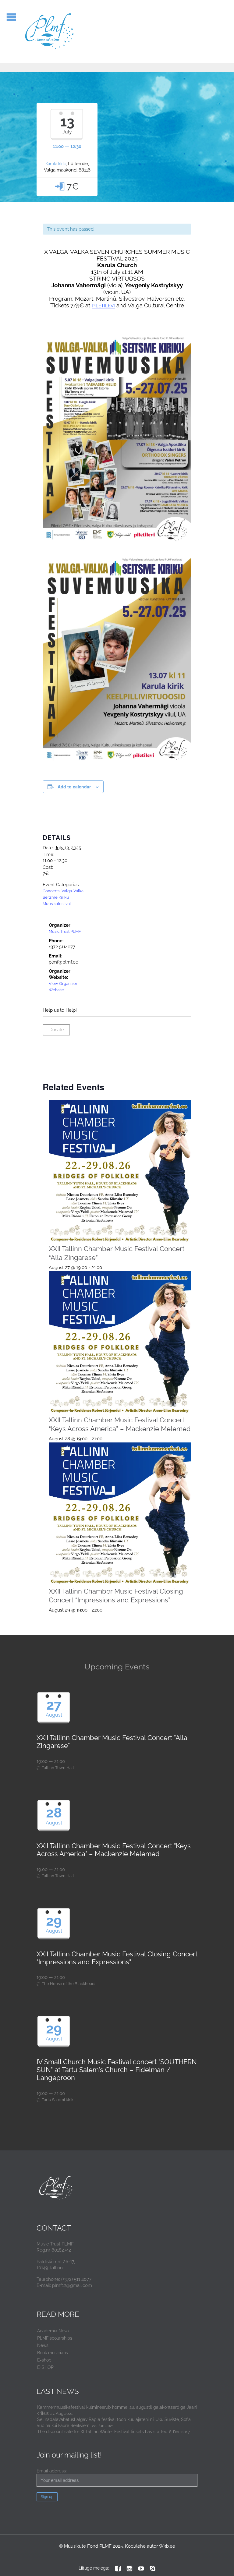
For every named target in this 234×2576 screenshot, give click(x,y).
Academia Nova (53, 2331)
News (43, 2345)
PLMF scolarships (55, 2338)
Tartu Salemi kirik (58, 2100)
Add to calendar (74, 787)
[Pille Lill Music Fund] (50, 32)
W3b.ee (167, 2546)
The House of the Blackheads (69, 1984)
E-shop (44, 2360)
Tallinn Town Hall (58, 1768)
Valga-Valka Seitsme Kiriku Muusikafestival (63, 897)
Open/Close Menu (11, 17)
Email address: (52, 2471)
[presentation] (120, 1171)
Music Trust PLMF (65, 931)
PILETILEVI (103, 306)
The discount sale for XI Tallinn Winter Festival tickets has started (102, 2432)
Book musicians (53, 2353)
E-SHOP (45, 2367)
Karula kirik (56, 164)
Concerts (51, 891)
